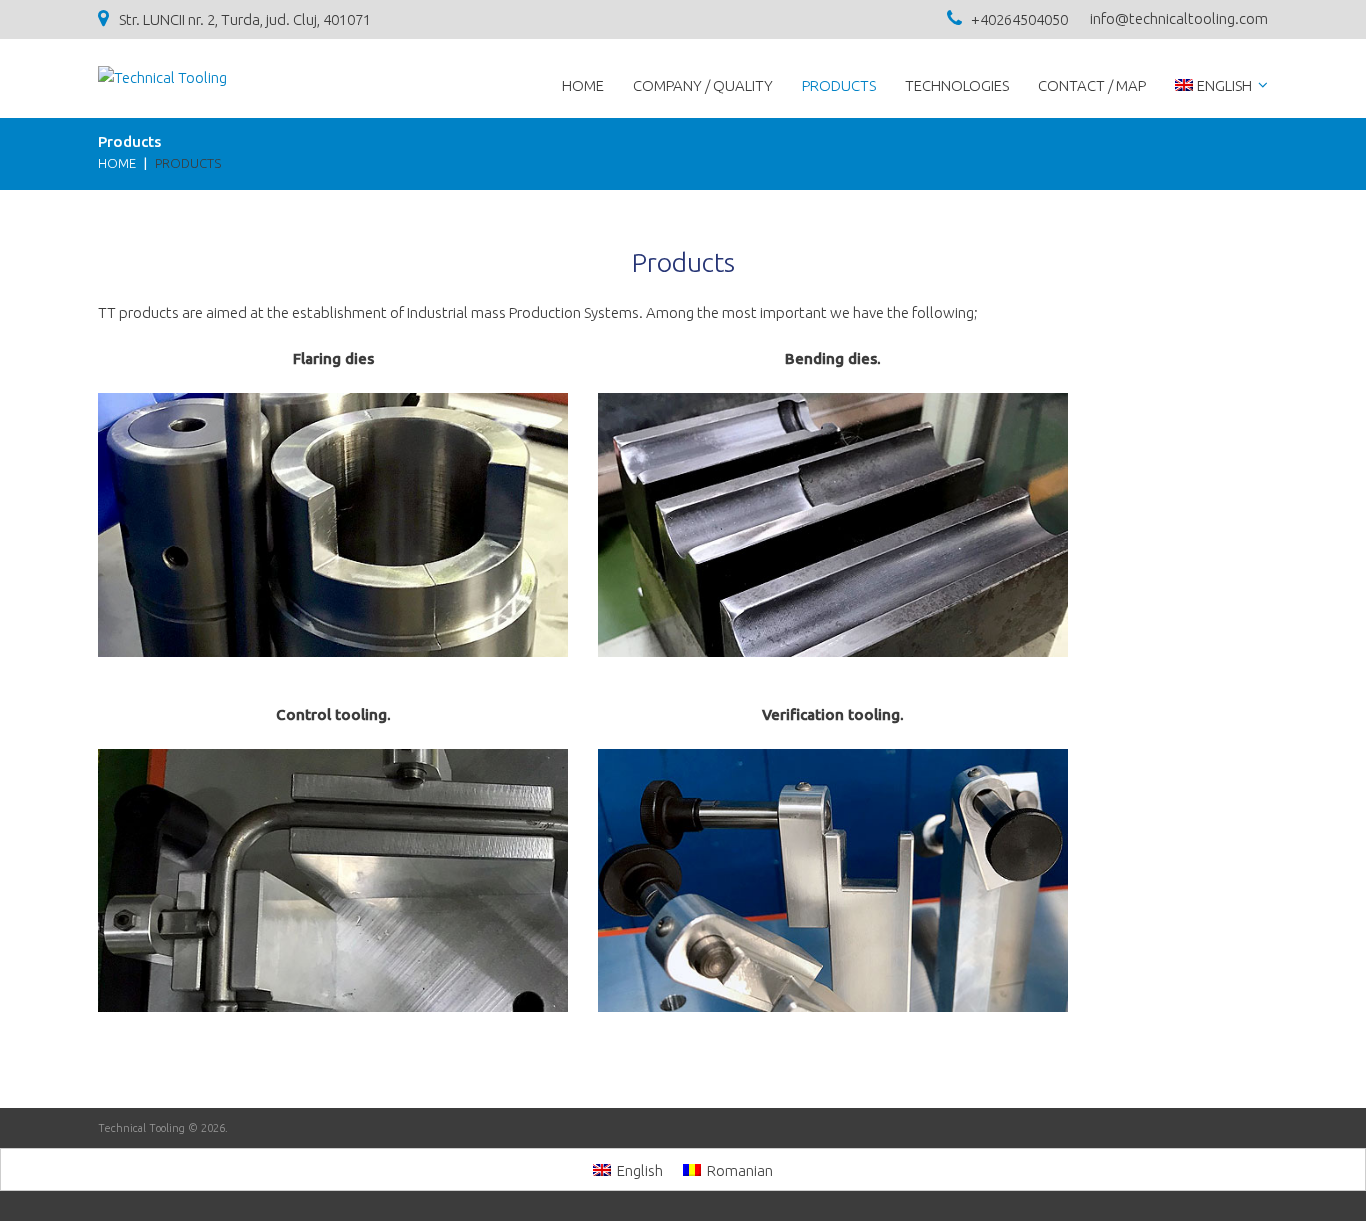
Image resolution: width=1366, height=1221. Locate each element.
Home (583, 85)
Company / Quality (703, 85)
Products (839, 85)
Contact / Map (1092, 85)
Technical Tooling (141, 1128)
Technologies (957, 85)
